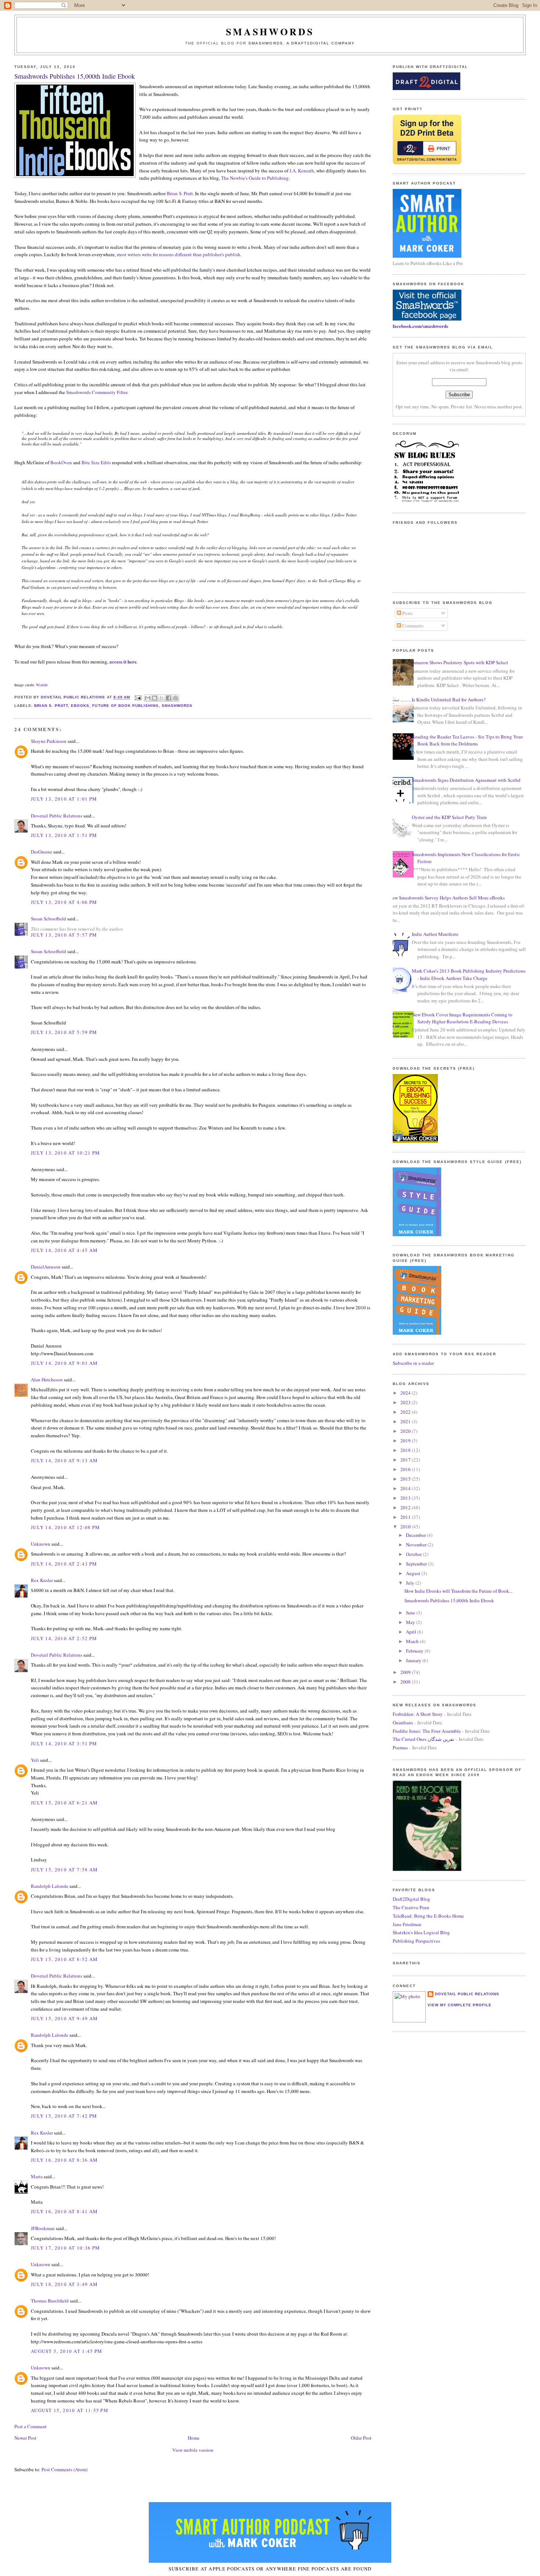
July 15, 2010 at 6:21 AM (64, 1803)
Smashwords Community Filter (97, 392)
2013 (406, 1498)
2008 (406, 1682)
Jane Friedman (407, 1924)
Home (194, 2438)
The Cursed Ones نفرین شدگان (424, 1739)
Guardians (403, 1722)
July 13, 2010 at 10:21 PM (66, 1153)
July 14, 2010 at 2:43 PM (64, 1564)
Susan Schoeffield (48, 919)
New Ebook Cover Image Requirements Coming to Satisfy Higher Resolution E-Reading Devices (462, 1018)
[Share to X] (162, 698)
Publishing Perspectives (416, 1941)
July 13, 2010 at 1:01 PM (64, 799)
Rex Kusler (42, 1580)
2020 (406, 1431)
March (413, 1641)
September (417, 1564)
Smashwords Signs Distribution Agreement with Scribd (466, 780)
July (411, 1583)
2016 (406, 1469)
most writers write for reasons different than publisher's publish (179, 254)
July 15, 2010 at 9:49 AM (64, 2018)
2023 (406, 1402)
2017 (406, 1460)
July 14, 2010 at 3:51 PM (64, 1743)
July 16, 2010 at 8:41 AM (64, 2211)
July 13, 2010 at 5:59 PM (64, 1032)
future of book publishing (125, 706)
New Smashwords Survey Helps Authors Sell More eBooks (447, 898)
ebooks (80, 706)
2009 (406, 1672)
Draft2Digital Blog (411, 1899)
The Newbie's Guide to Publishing (255, 178)
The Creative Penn (411, 1907)
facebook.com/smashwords (420, 326)
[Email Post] (138, 697)
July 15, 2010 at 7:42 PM (64, 2116)
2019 (406, 1441)
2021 (406, 1421)
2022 (406, 1412)
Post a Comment (30, 2426)
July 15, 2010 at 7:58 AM (64, 1870)
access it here (123, 661)
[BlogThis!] (155, 698)
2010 (406, 1527)
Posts (407, 613)
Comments (412, 626)
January (414, 1660)
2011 (406, 1517)
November (417, 1545)
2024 (406, 1393)
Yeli (35, 1760)
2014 (406, 1488)
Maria (37, 2176)
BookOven (61, 462)
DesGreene (42, 852)
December (416, 1535)
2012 (406, 1507)
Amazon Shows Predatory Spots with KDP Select (460, 662)
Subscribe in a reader (413, 1363)
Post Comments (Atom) (64, 2469)
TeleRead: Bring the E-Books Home (428, 1916)
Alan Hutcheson (47, 1380)
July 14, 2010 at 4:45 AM (64, 1250)
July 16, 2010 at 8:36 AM (64, 2160)
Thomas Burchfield (50, 2301)
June (411, 1613)
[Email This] (148, 698)
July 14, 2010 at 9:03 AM (64, 1363)
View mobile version (193, 2450)
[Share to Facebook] (169, 698)
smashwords (177, 706)
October (414, 1554)
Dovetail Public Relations (57, 816)
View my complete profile (460, 2005)
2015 (406, 1479)
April (412, 1632)
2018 (406, 1450)
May (411, 1622)
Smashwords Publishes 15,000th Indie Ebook (449, 1600)
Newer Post (25, 2438)
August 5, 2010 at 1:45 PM (67, 2351)
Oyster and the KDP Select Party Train (449, 817)
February (415, 1651)
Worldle (42, 685)
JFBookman (43, 2228)
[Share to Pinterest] (176, 698)
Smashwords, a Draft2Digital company (302, 43)
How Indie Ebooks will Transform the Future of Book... (458, 1591)
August (414, 1573)
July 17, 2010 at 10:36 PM (66, 2248)
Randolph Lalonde (50, 1886)
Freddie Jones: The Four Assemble (427, 1731)
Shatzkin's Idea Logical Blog (421, 1932)
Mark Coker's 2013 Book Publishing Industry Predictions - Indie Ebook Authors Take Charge (469, 974)
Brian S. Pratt (180, 193)
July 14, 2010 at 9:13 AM (64, 1460)
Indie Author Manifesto (435, 934)
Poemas (400, 1747)
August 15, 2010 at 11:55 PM (70, 2410)
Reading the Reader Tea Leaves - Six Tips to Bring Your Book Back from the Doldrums (467, 740)
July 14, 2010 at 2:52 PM (64, 1638)
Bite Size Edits (96, 462)
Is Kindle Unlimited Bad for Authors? (449, 700)
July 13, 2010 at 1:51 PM (64, 835)
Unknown (41, 1544)
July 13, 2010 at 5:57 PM (64, 935)
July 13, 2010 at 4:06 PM (64, 902)
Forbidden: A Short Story (418, 1714)
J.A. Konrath (302, 171)
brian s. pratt (51, 706)
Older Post (361, 2438)
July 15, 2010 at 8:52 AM (64, 1959)
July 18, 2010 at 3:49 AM (64, 2284)
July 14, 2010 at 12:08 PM (66, 1527)
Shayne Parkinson (49, 741)
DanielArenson (46, 1267)
